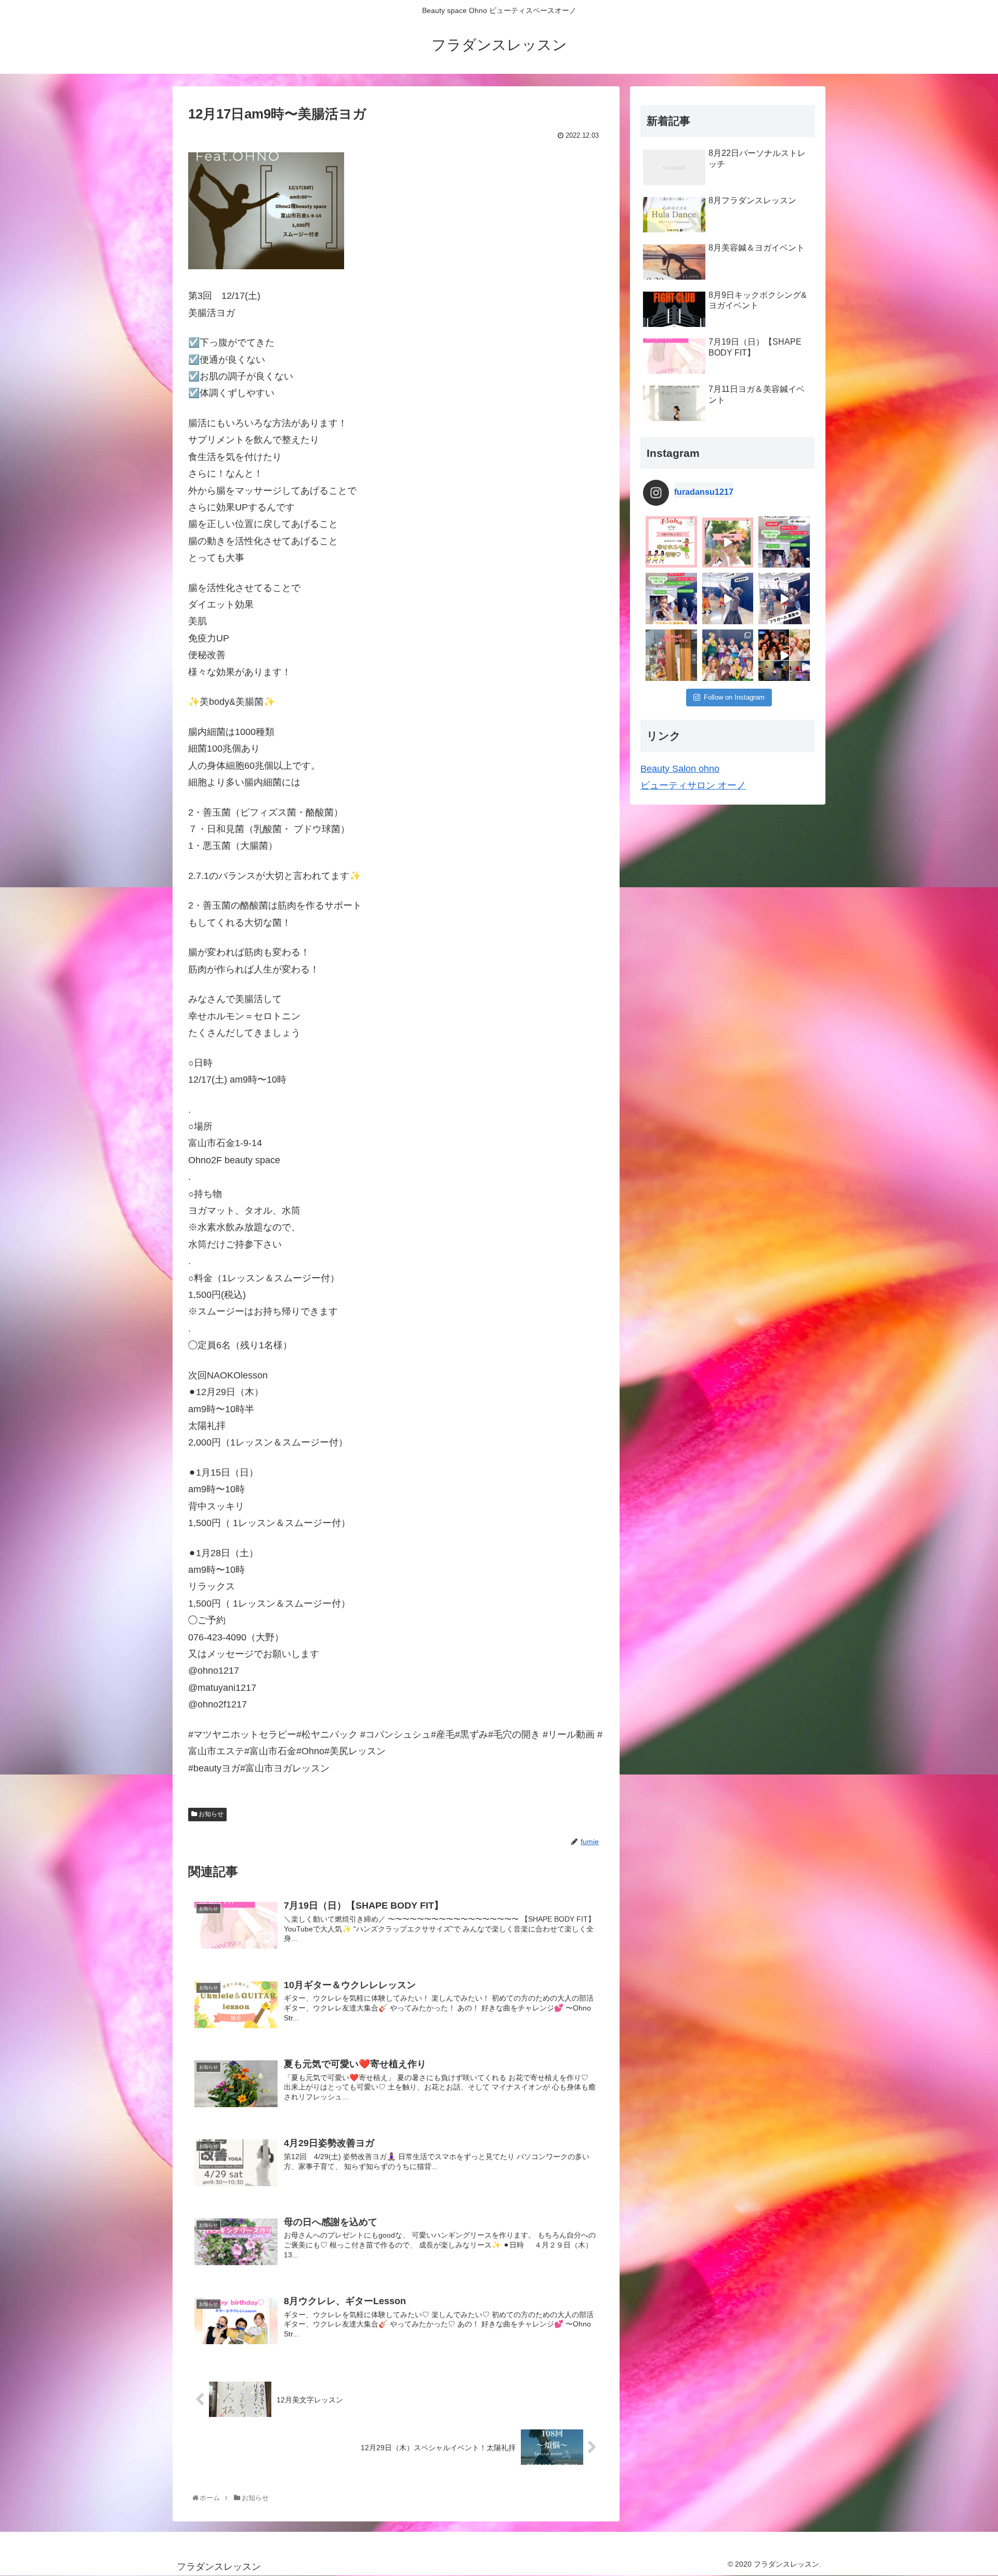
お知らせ (210, 1814)
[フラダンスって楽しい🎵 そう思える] (784, 599)
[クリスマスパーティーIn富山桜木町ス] (784, 655)
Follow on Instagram (734, 697)
